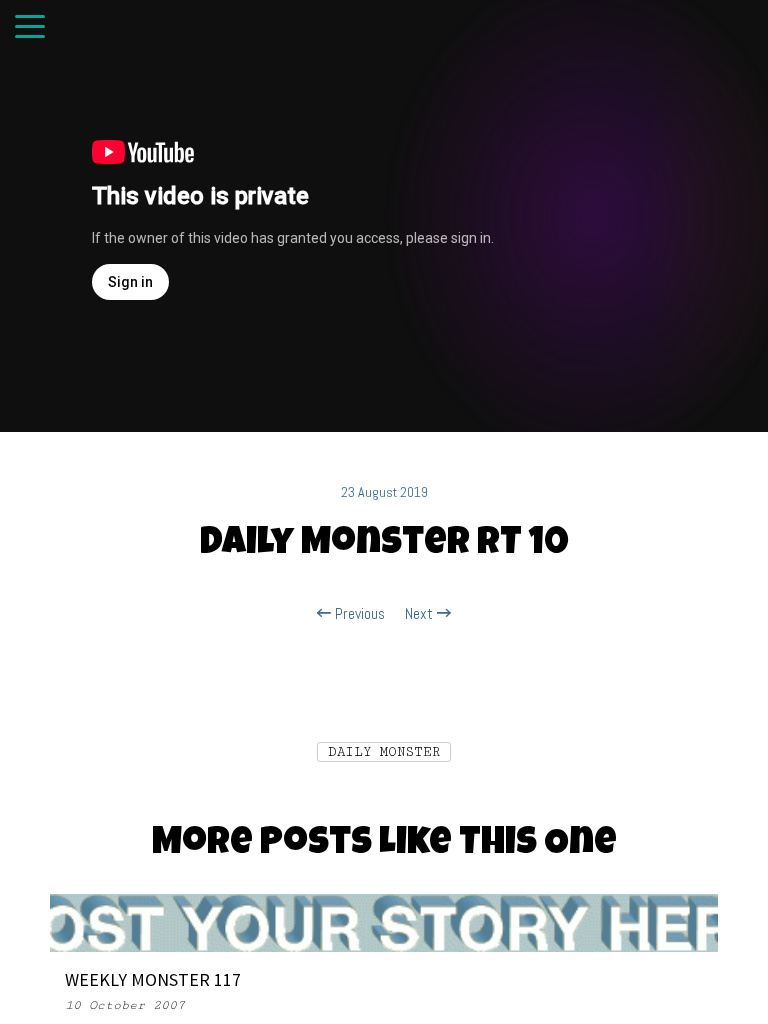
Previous (358, 614)
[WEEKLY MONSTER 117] (384, 922)
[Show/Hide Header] (30, 28)
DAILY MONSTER (384, 752)
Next (421, 614)
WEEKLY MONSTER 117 (153, 979)
